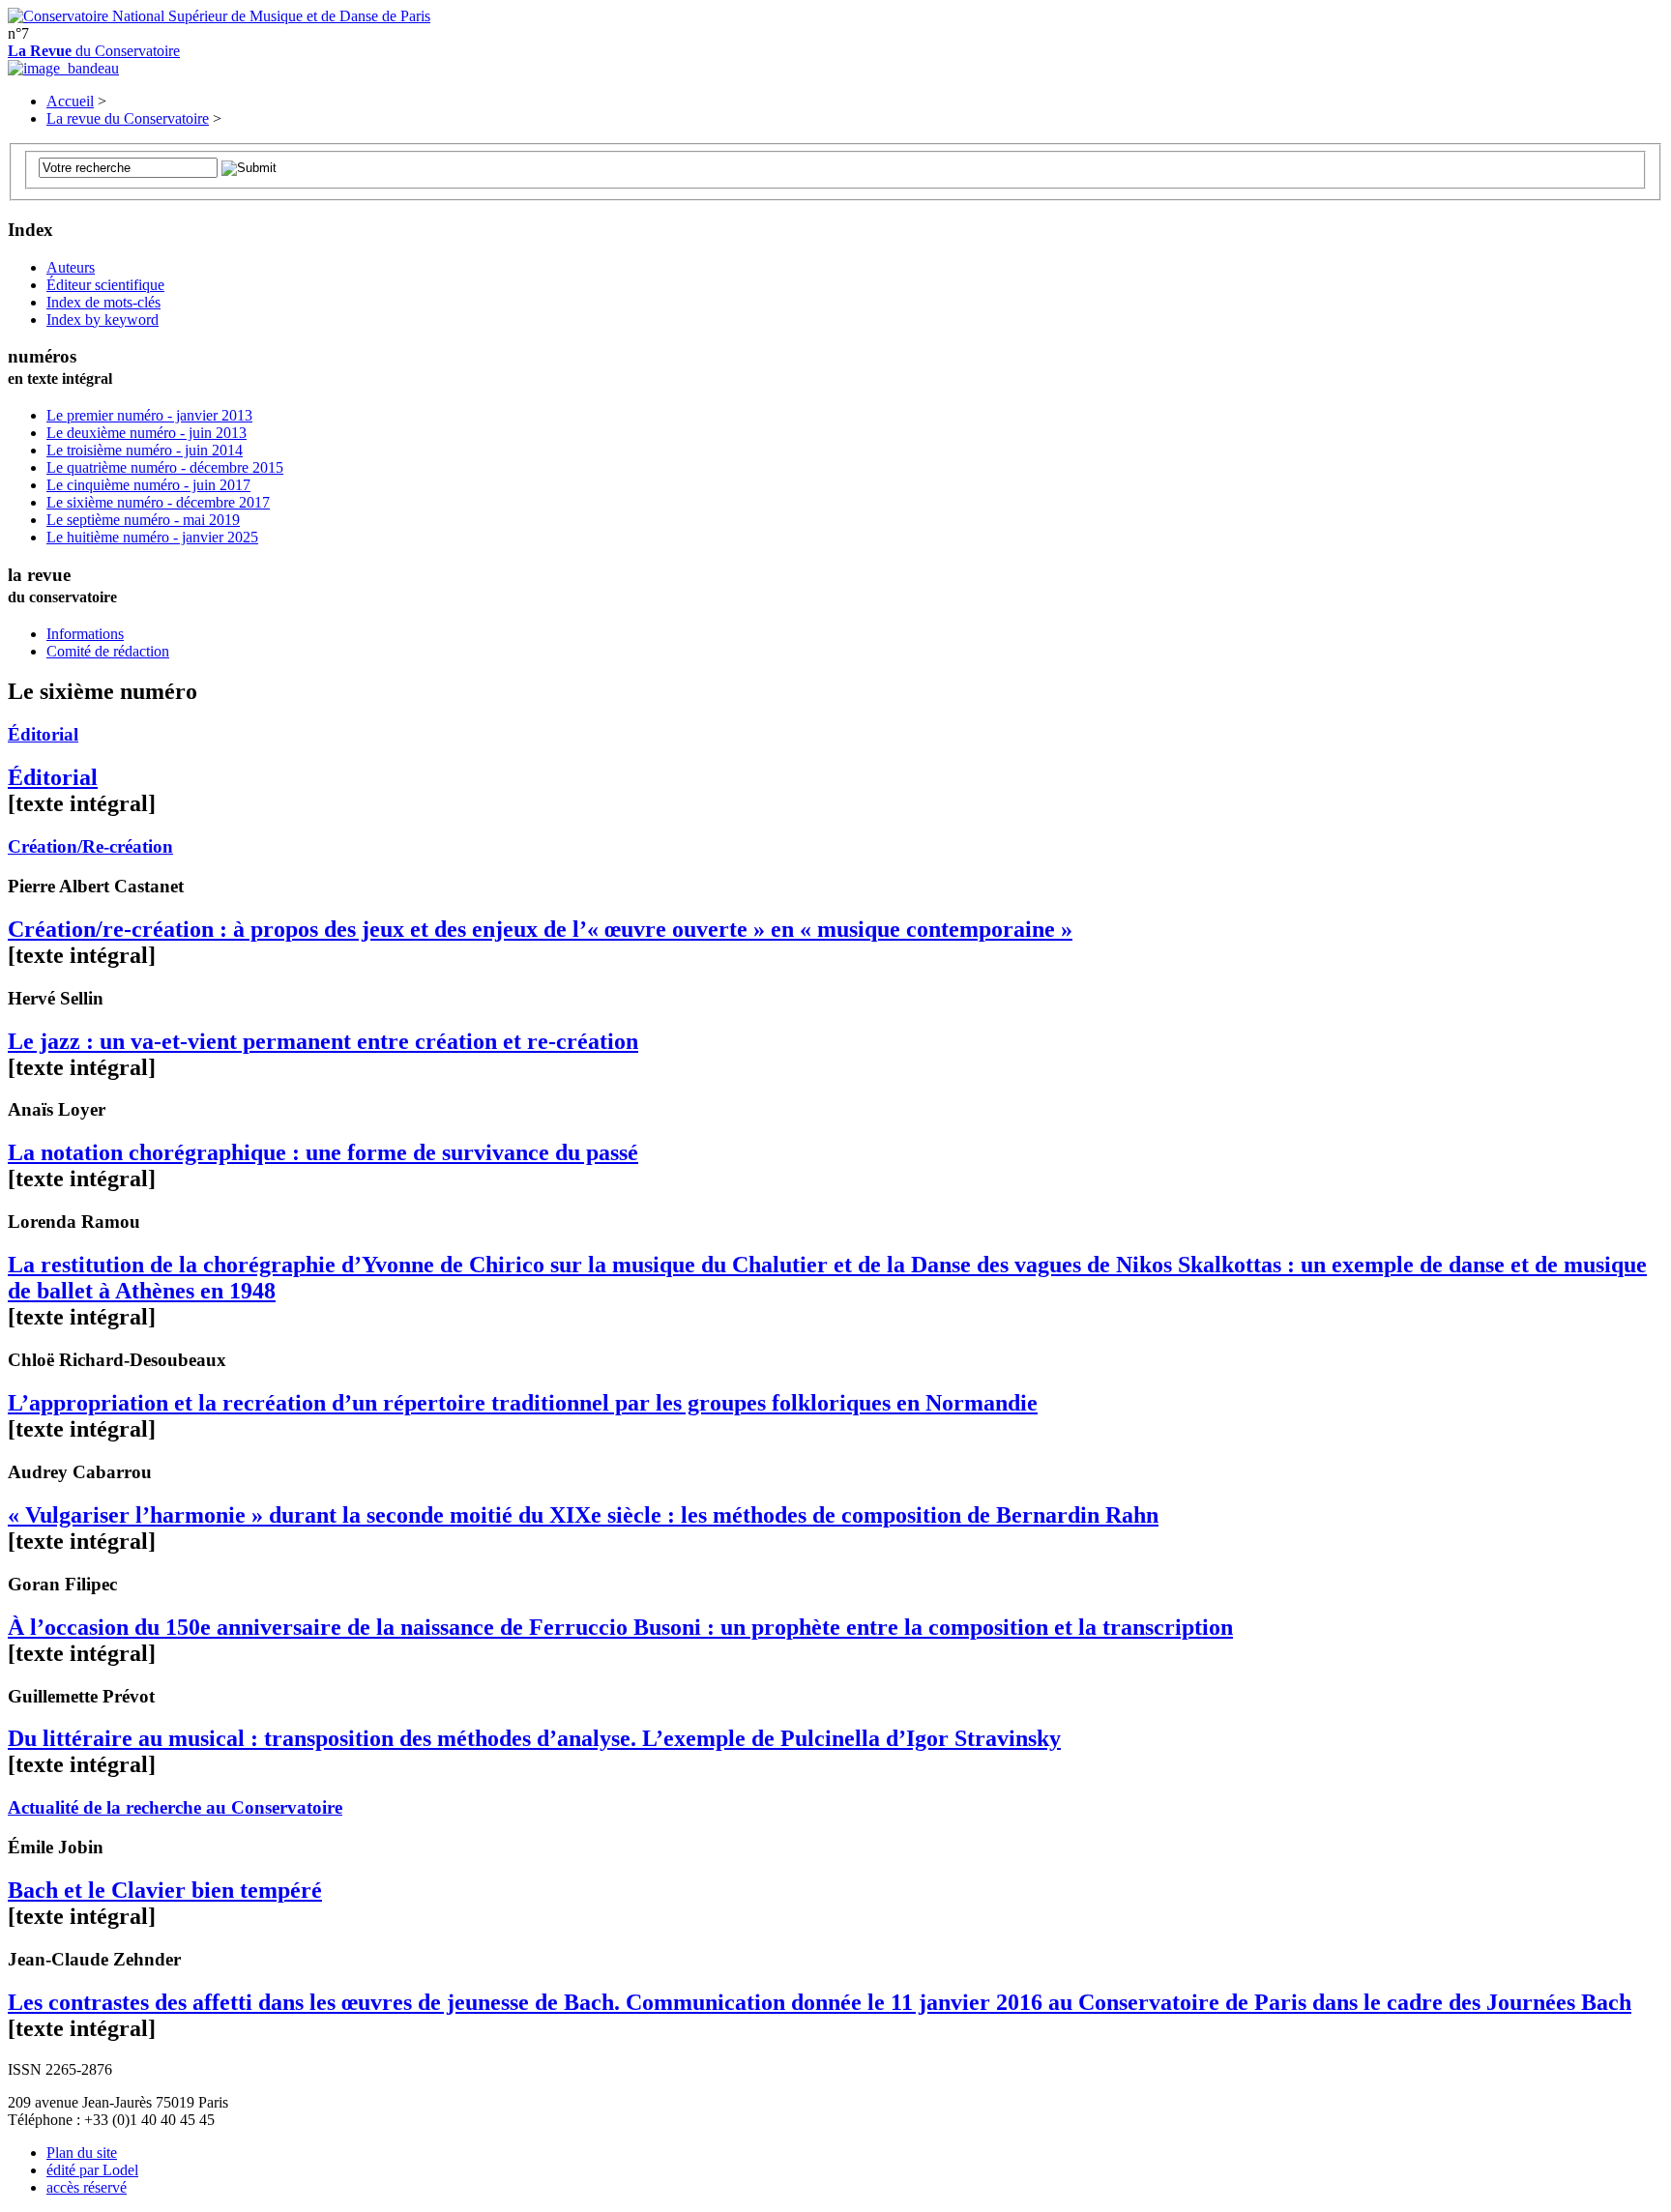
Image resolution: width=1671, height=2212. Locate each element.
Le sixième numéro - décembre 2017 (158, 502)
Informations (85, 634)
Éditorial (43, 734)
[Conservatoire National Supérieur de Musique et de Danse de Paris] (219, 16)
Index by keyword (103, 320)
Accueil (70, 101)
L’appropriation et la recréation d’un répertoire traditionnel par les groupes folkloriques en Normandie (523, 1403)
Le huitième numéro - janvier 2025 (152, 537)
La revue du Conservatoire (128, 118)
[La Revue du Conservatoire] (63, 68)
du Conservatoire (94, 51)
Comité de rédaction (108, 651)
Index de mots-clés (103, 302)
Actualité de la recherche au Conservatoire (175, 1807)
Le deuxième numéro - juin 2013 (147, 433)
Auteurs (71, 267)
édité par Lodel (92, 2170)
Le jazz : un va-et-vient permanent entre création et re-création (323, 1041)
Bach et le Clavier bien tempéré (165, 1890)
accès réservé (87, 2187)
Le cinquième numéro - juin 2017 (148, 485)
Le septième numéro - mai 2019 (143, 520)
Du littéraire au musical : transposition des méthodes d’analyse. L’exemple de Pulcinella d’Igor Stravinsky (534, 1738)
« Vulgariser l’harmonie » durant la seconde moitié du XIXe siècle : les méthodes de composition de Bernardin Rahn (583, 1515)
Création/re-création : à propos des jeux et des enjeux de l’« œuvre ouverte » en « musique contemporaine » (540, 929)
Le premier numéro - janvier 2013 (149, 415)
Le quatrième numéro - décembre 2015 (165, 467)
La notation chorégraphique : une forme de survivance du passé (323, 1152)
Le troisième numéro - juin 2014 (145, 450)
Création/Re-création (90, 846)
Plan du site (82, 2153)
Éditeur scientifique (105, 285)
